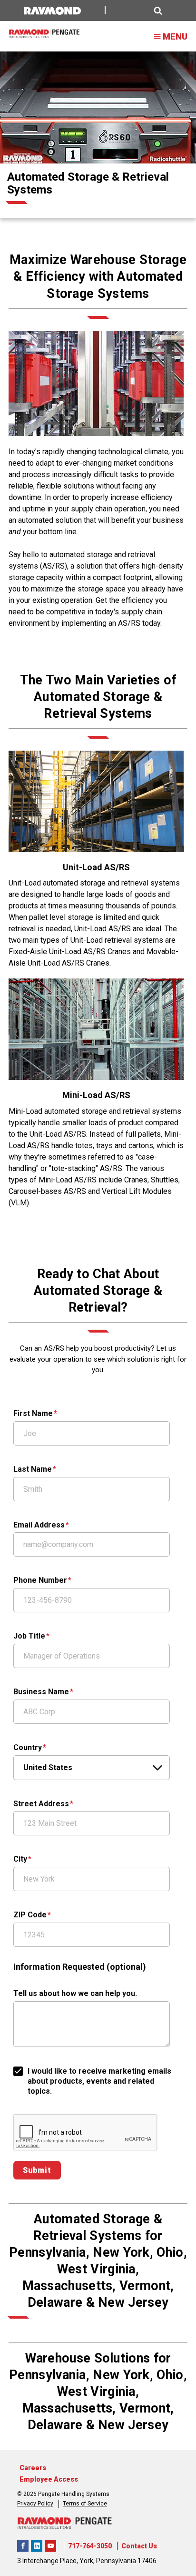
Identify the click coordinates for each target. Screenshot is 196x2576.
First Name (33, 1413)
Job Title (29, 1636)
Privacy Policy (35, 2504)
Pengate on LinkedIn (37, 2546)
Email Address (39, 1525)
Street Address (41, 1804)
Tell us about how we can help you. (75, 1993)
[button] (139, 11)
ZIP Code (30, 1915)
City (20, 1859)
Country (28, 1747)
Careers (33, 2468)
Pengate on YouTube (50, 2546)
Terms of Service (85, 2504)
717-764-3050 (90, 2546)
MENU (175, 36)
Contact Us (139, 2546)
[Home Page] (44, 34)
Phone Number (40, 1580)
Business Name (41, 1692)
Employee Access (49, 2479)
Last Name (33, 1469)
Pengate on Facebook (23, 2546)
